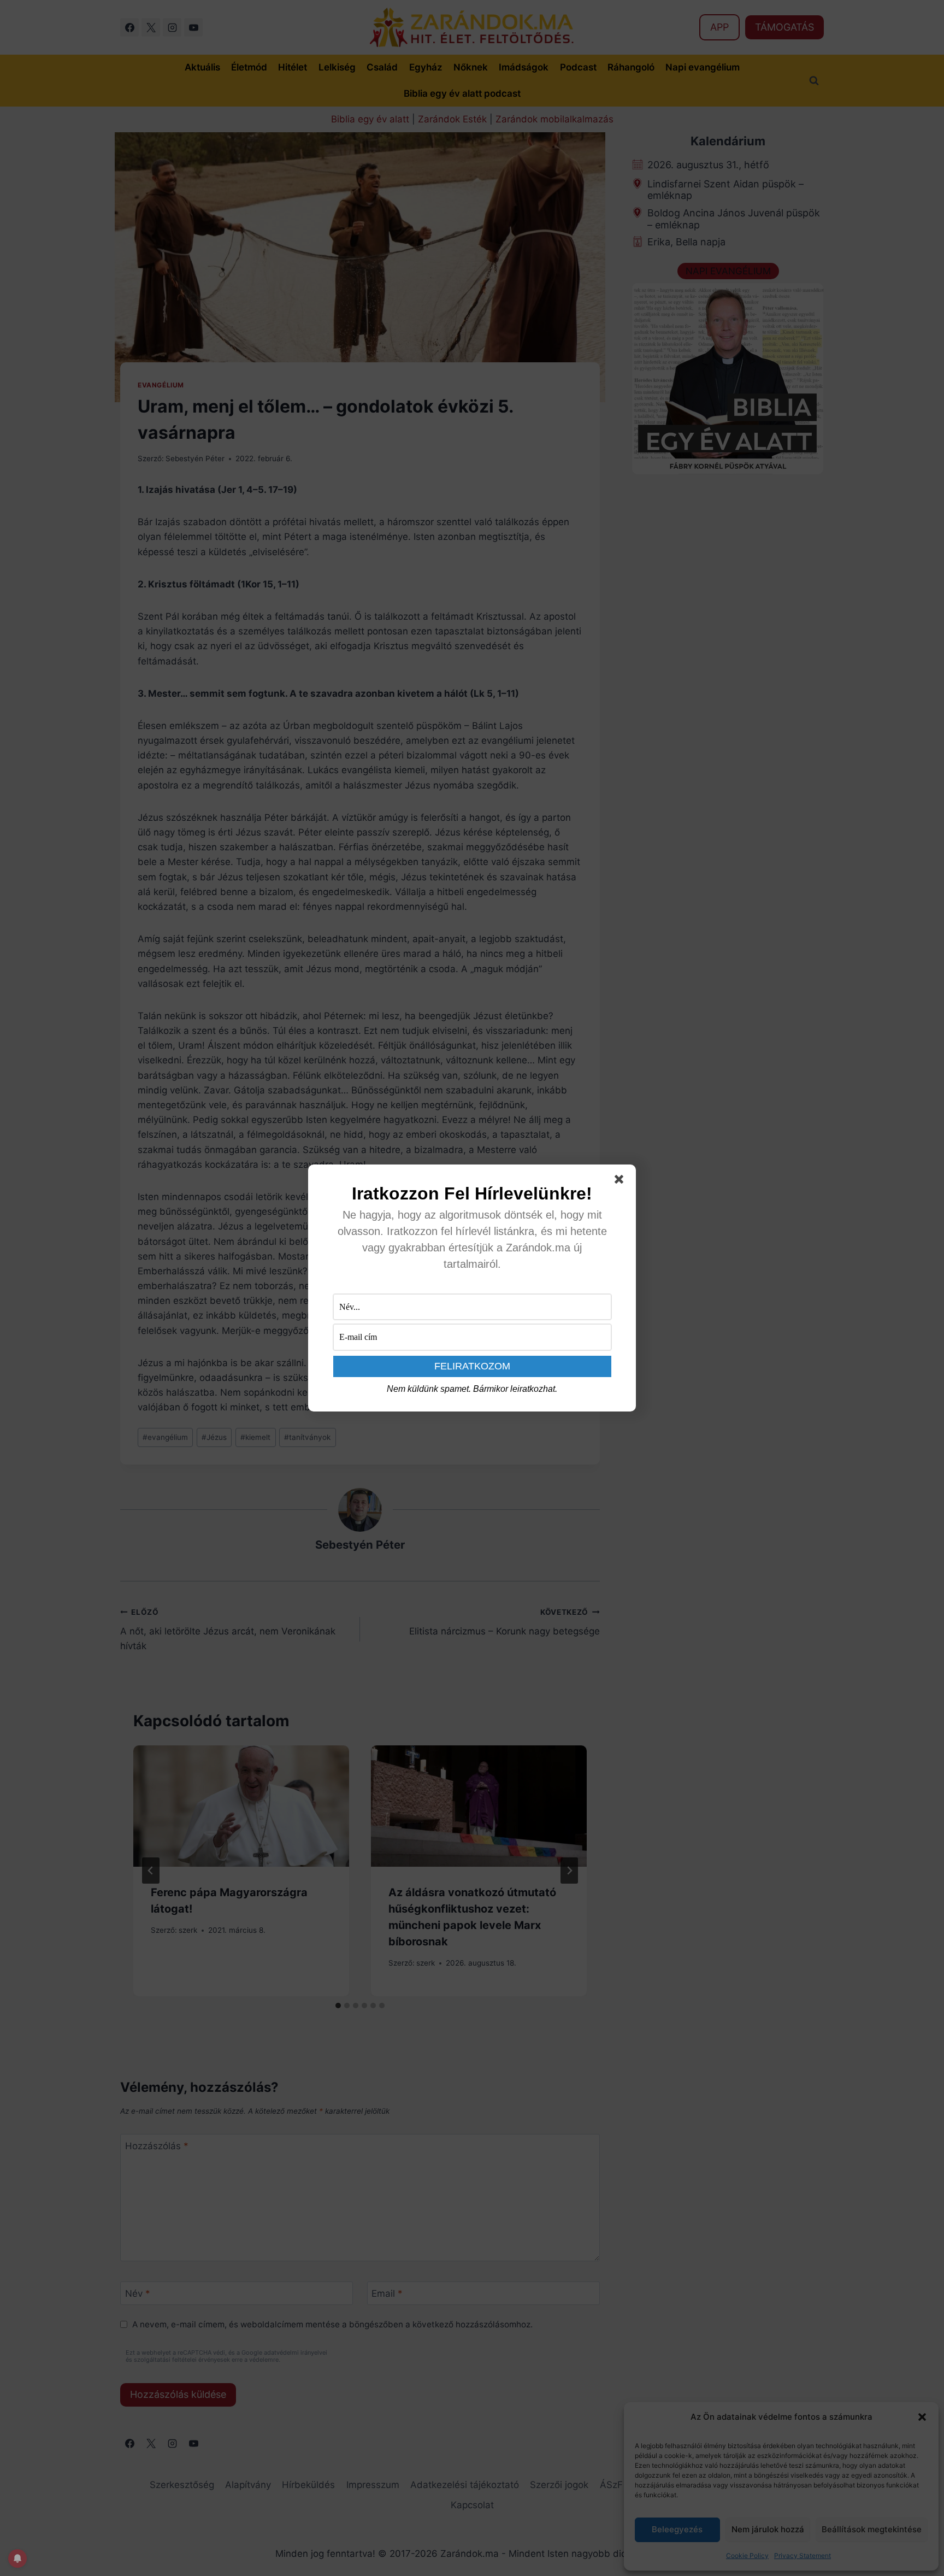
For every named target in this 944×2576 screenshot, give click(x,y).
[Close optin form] (621, 1181)
